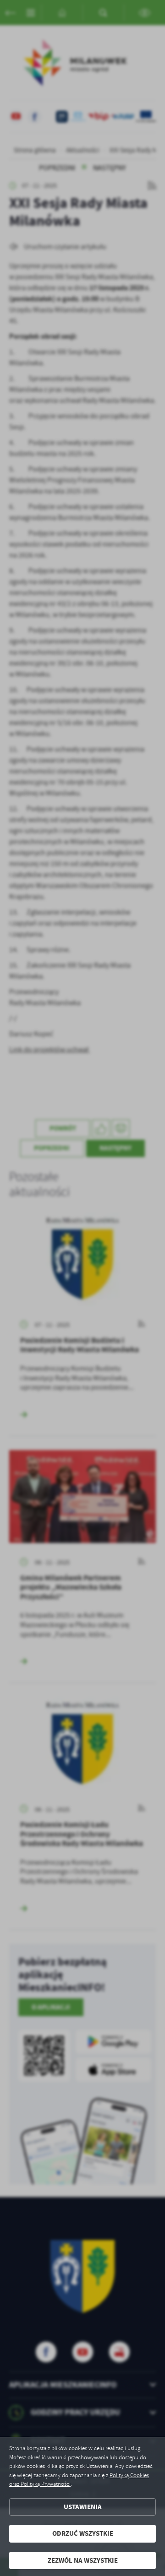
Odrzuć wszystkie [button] (83, 2533)
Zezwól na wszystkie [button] (83, 2560)
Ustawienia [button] (83, 2507)
